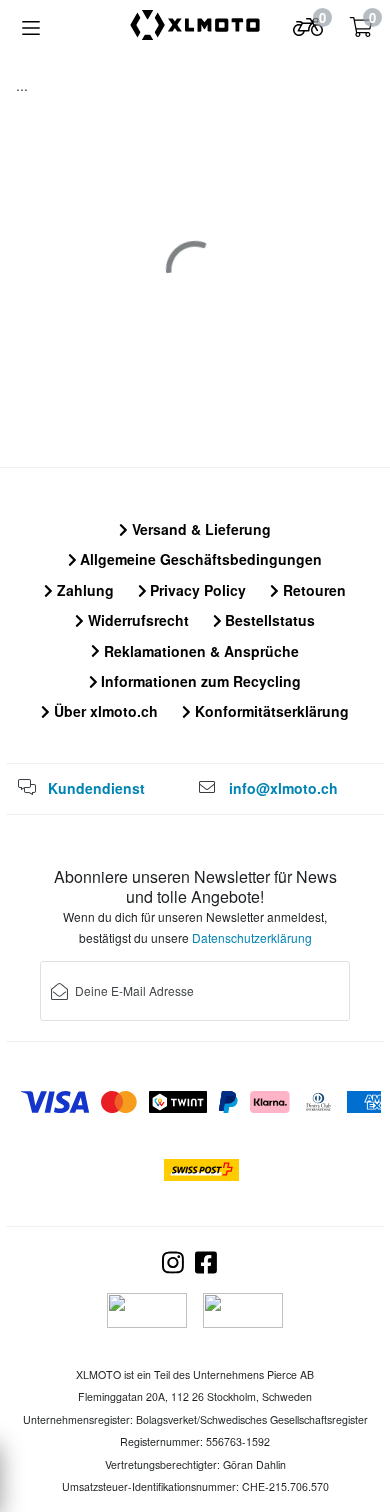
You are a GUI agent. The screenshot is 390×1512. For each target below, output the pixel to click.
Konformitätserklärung (270, 711)
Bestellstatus (268, 620)
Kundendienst (96, 788)
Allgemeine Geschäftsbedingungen (199, 559)
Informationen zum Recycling (199, 681)
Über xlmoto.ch (104, 711)
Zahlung (83, 590)
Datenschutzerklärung (252, 937)
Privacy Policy (196, 590)
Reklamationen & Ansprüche (199, 651)
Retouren (312, 590)
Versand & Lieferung (199, 529)
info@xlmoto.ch (283, 788)
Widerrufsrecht (136, 620)
